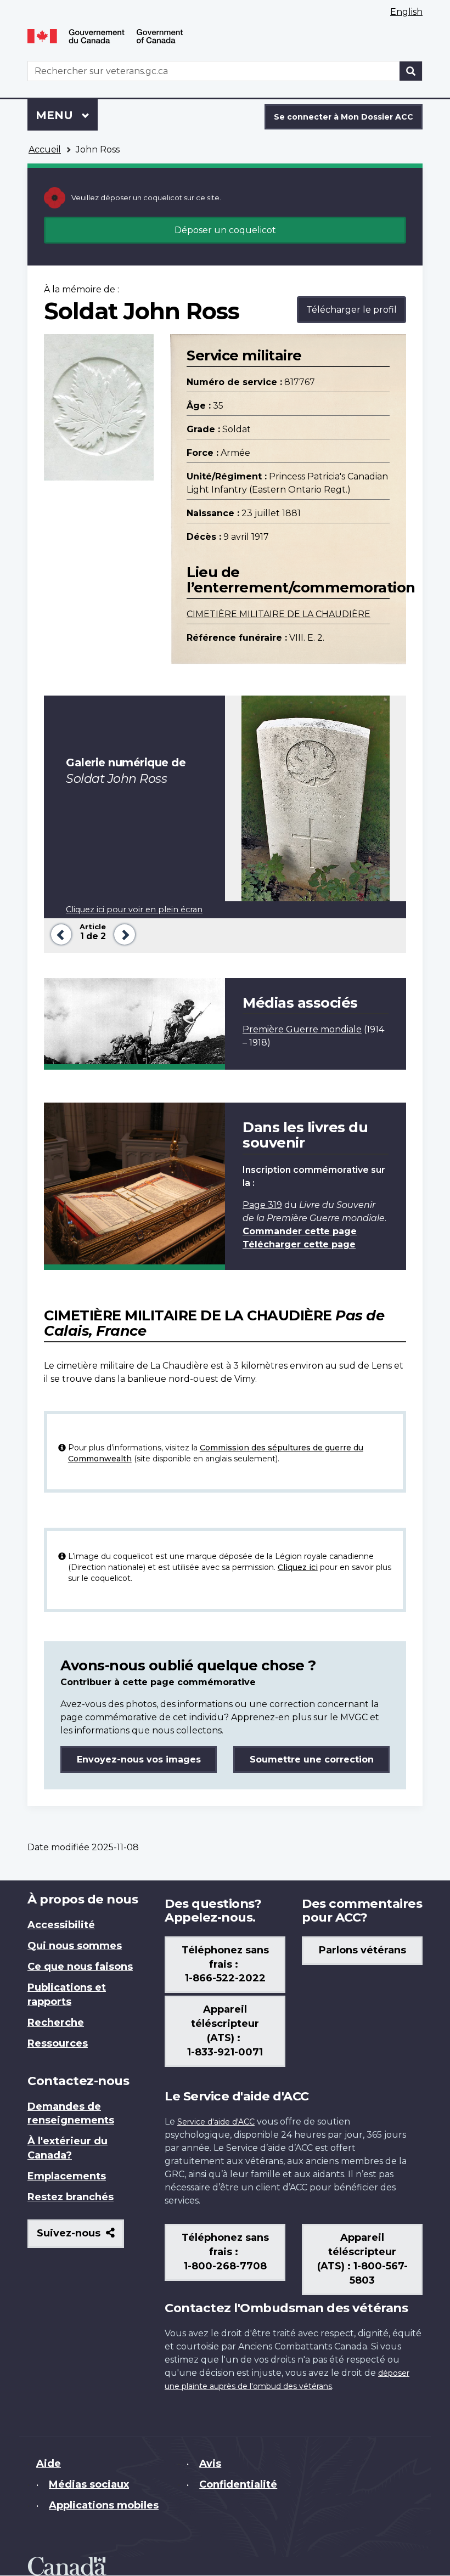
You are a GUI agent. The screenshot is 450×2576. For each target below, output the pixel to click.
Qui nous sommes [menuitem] (75, 1946)
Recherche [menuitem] (56, 2023)
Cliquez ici (298, 1567)
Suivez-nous (80, 2237)
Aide (49, 2464)
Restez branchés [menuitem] (71, 2197)
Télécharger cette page (299, 1244)
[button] (59, 933)
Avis (210, 2464)
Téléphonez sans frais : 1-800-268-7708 (225, 2252)
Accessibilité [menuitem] (61, 1925)
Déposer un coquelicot (225, 230)
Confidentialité (238, 2484)
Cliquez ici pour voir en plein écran (134, 909)
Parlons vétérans (362, 1950)
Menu (67, 115)
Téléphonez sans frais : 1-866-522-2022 (225, 1964)
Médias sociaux (89, 2484)
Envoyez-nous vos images (139, 1759)
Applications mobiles (104, 2505)
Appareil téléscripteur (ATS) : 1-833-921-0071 (225, 2031)
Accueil (45, 149)
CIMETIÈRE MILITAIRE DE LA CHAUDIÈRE (279, 614)
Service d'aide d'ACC (216, 2122)
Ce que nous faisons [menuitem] (80, 1967)
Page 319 (262, 1205)
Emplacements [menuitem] (67, 2176)
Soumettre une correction (312, 1759)
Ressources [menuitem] (58, 2043)
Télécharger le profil (351, 310)
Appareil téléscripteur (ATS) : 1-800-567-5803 (362, 2259)
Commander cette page (300, 1231)
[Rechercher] (411, 71)
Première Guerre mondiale (302, 1029)
